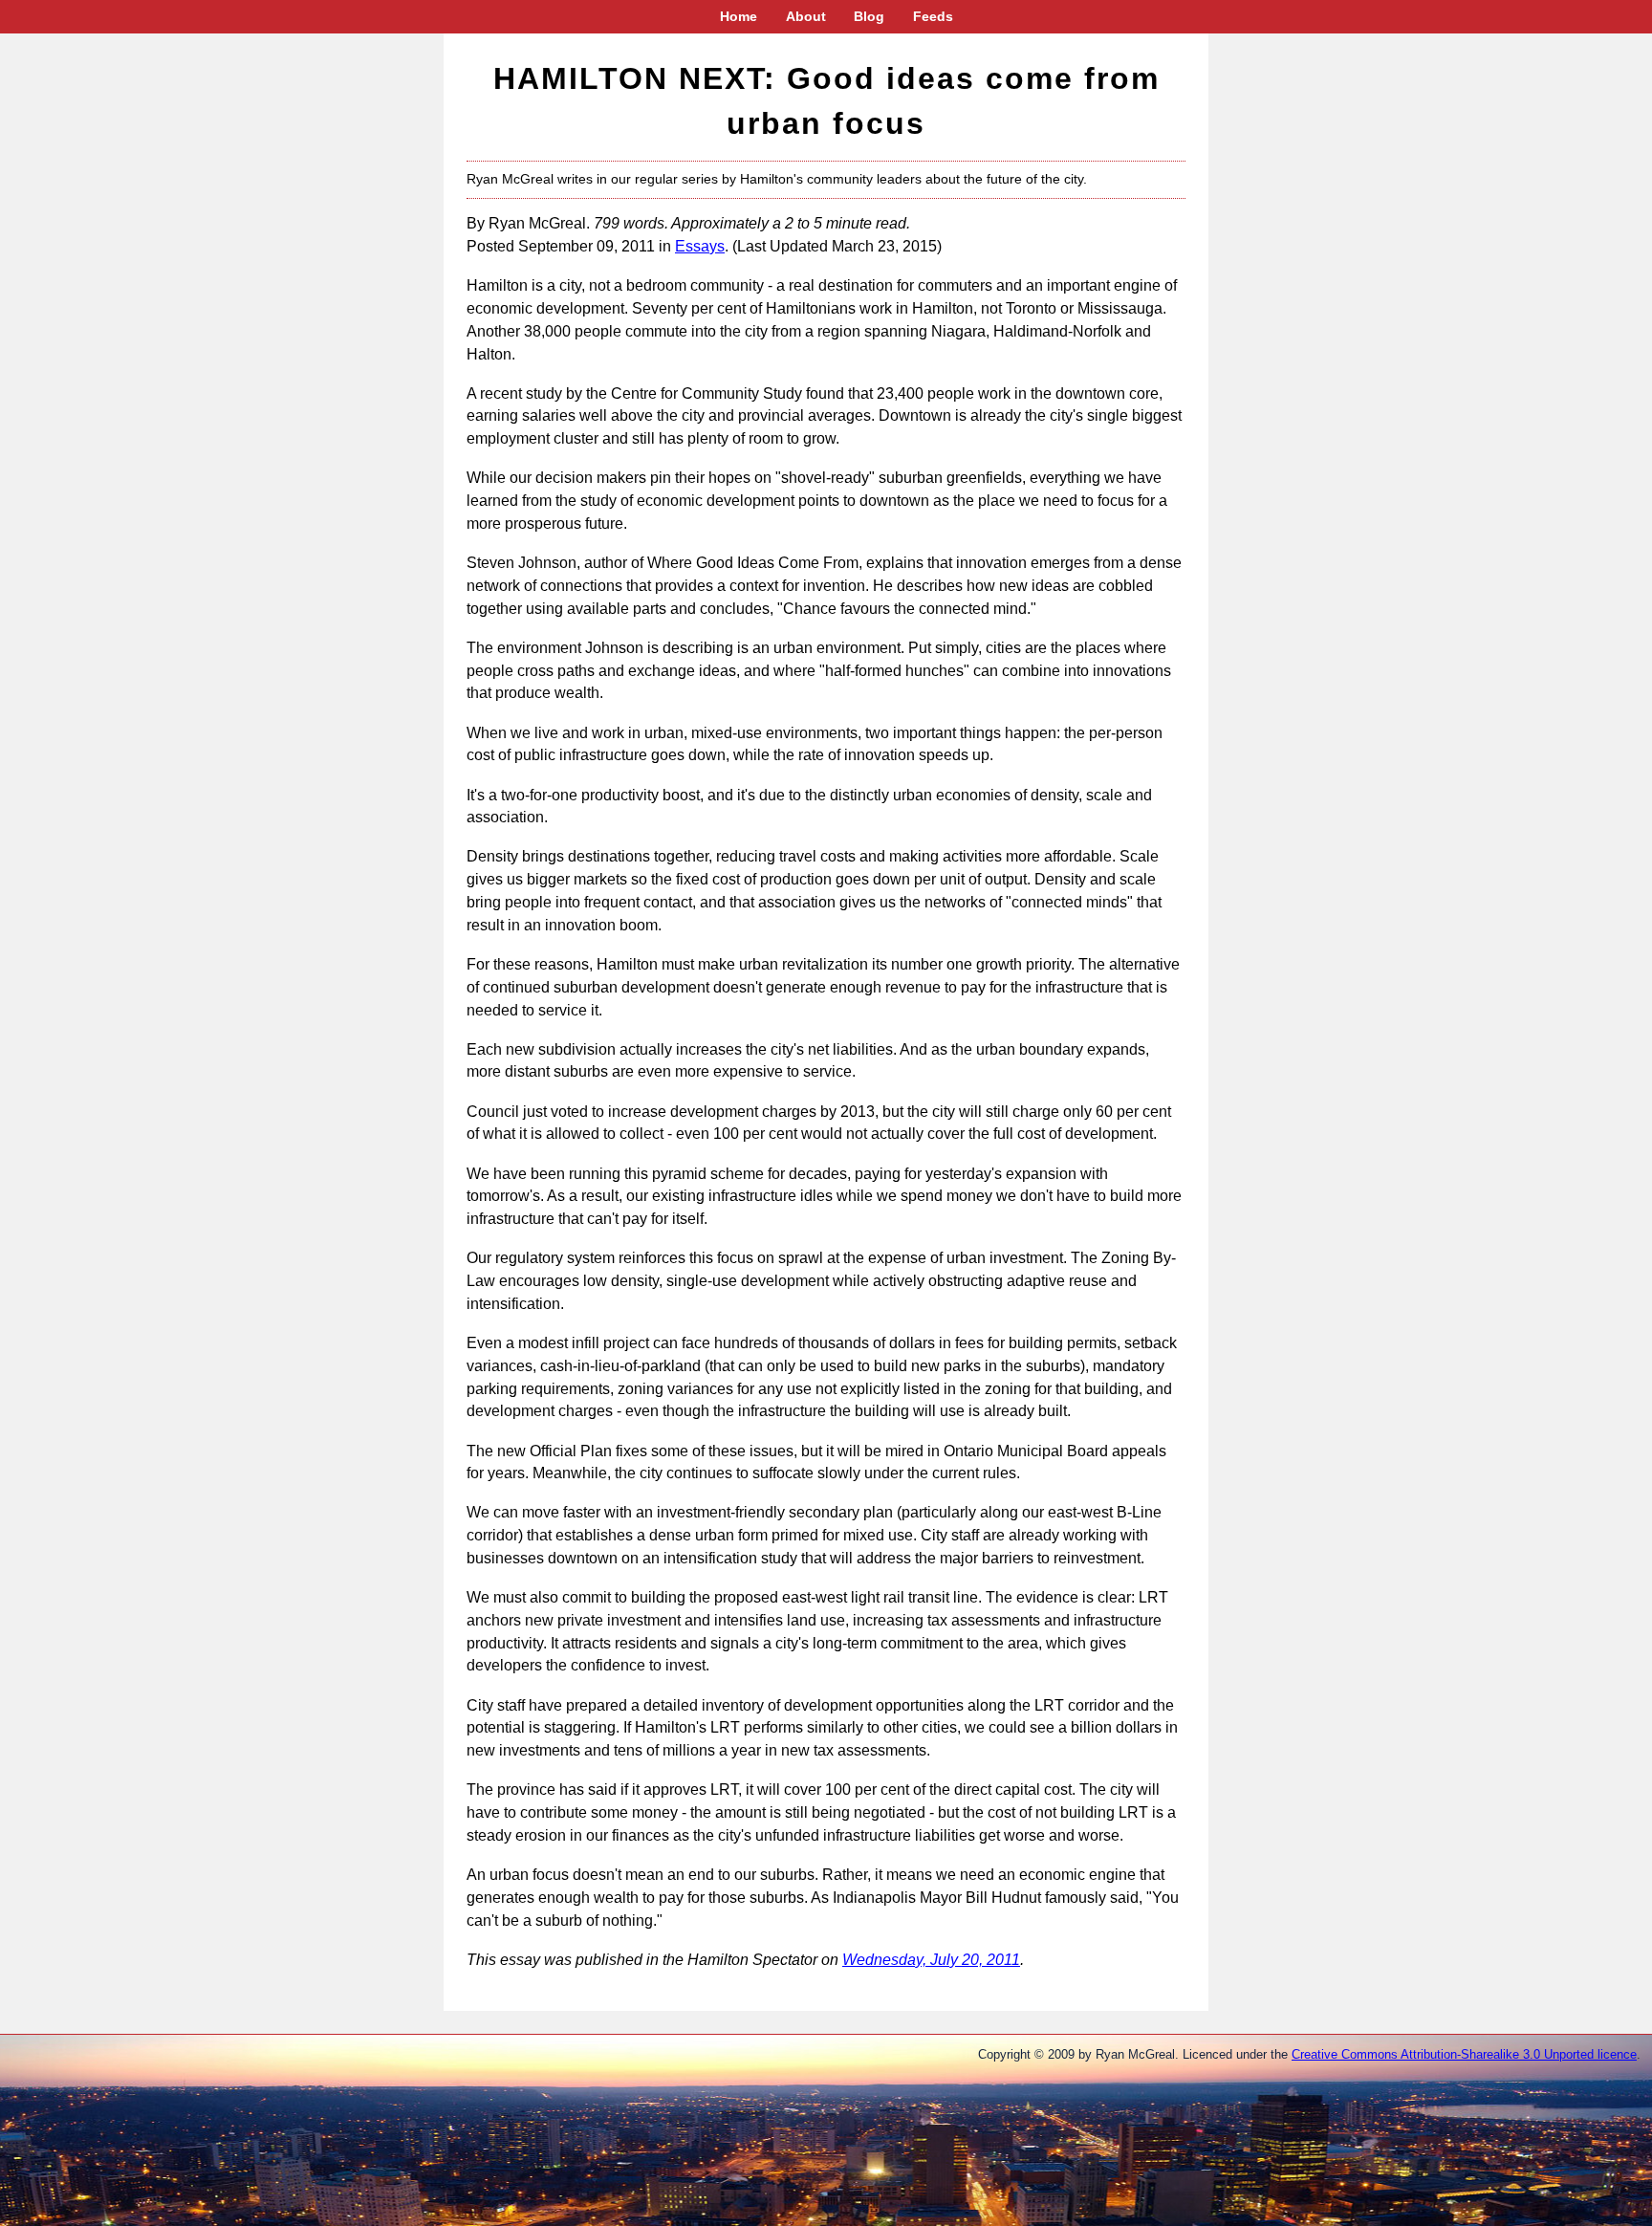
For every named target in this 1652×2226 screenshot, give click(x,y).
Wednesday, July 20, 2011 (931, 1960)
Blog (869, 16)
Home (739, 16)
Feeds (933, 16)
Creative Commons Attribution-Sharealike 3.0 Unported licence (1464, 2054)
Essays (700, 246)
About (806, 16)
